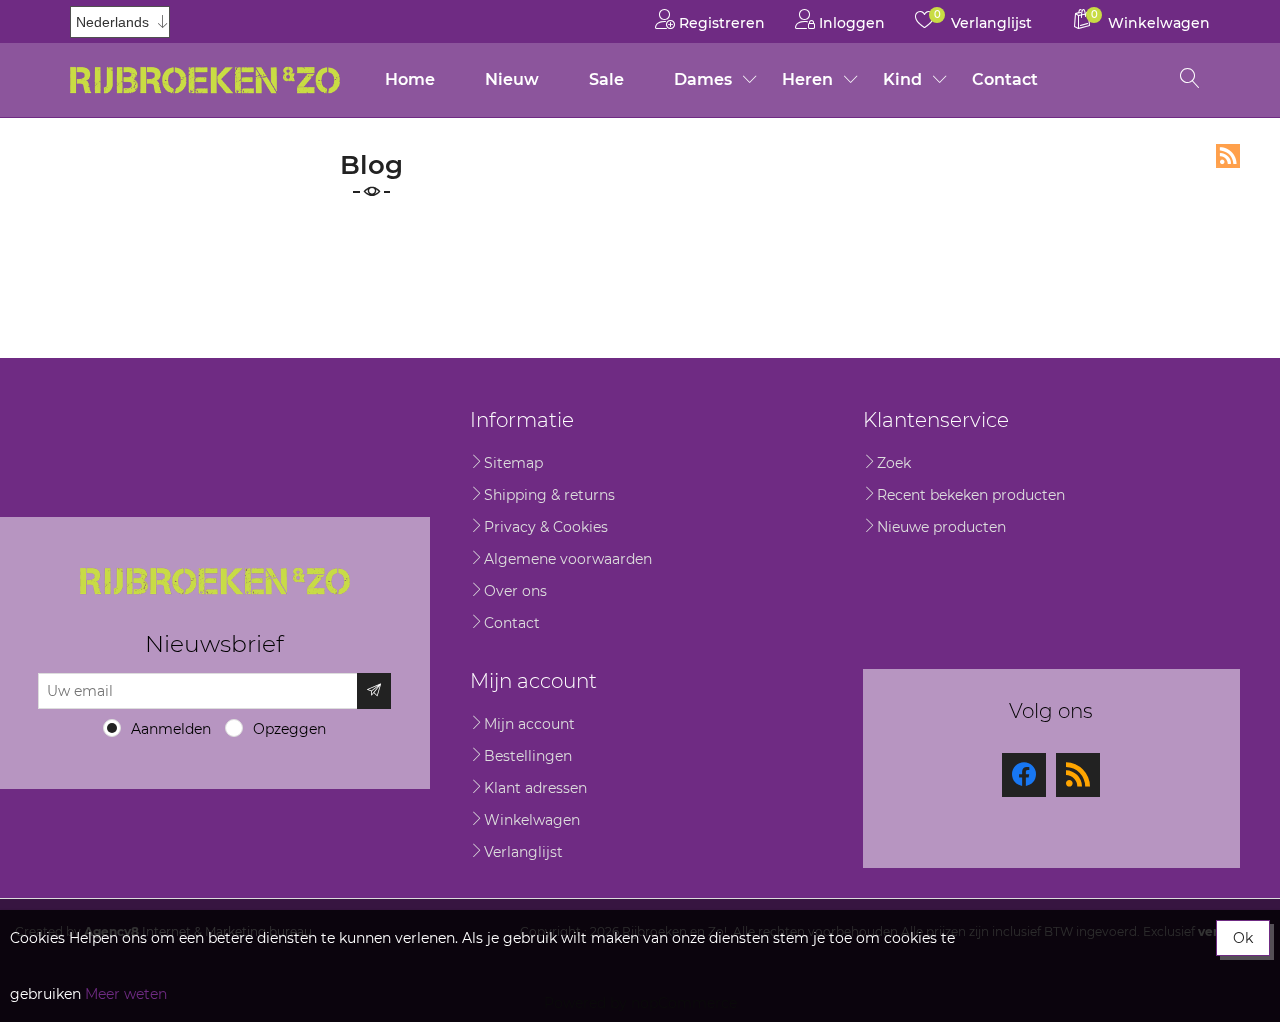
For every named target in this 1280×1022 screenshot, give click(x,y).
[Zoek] (1190, 80)
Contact (1005, 79)
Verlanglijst (523, 852)
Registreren (720, 23)
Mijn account (529, 724)
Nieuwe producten (941, 527)
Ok (1243, 938)
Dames (703, 79)
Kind (902, 79)
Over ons (515, 591)
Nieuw (512, 79)
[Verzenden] (374, 691)
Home (410, 79)
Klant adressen (535, 788)
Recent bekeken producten (971, 495)
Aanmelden (171, 729)
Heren (807, 79)
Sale (606, 79)
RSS (1228, 156)
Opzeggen (289, 729)
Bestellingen (528, 756)
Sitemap (513, 463)
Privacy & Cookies (546, 527)
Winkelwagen (532, 820)
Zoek (894, 463)
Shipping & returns (549, 495)
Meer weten (126, 994)
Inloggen (850, 23)
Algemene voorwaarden (568, 559)
